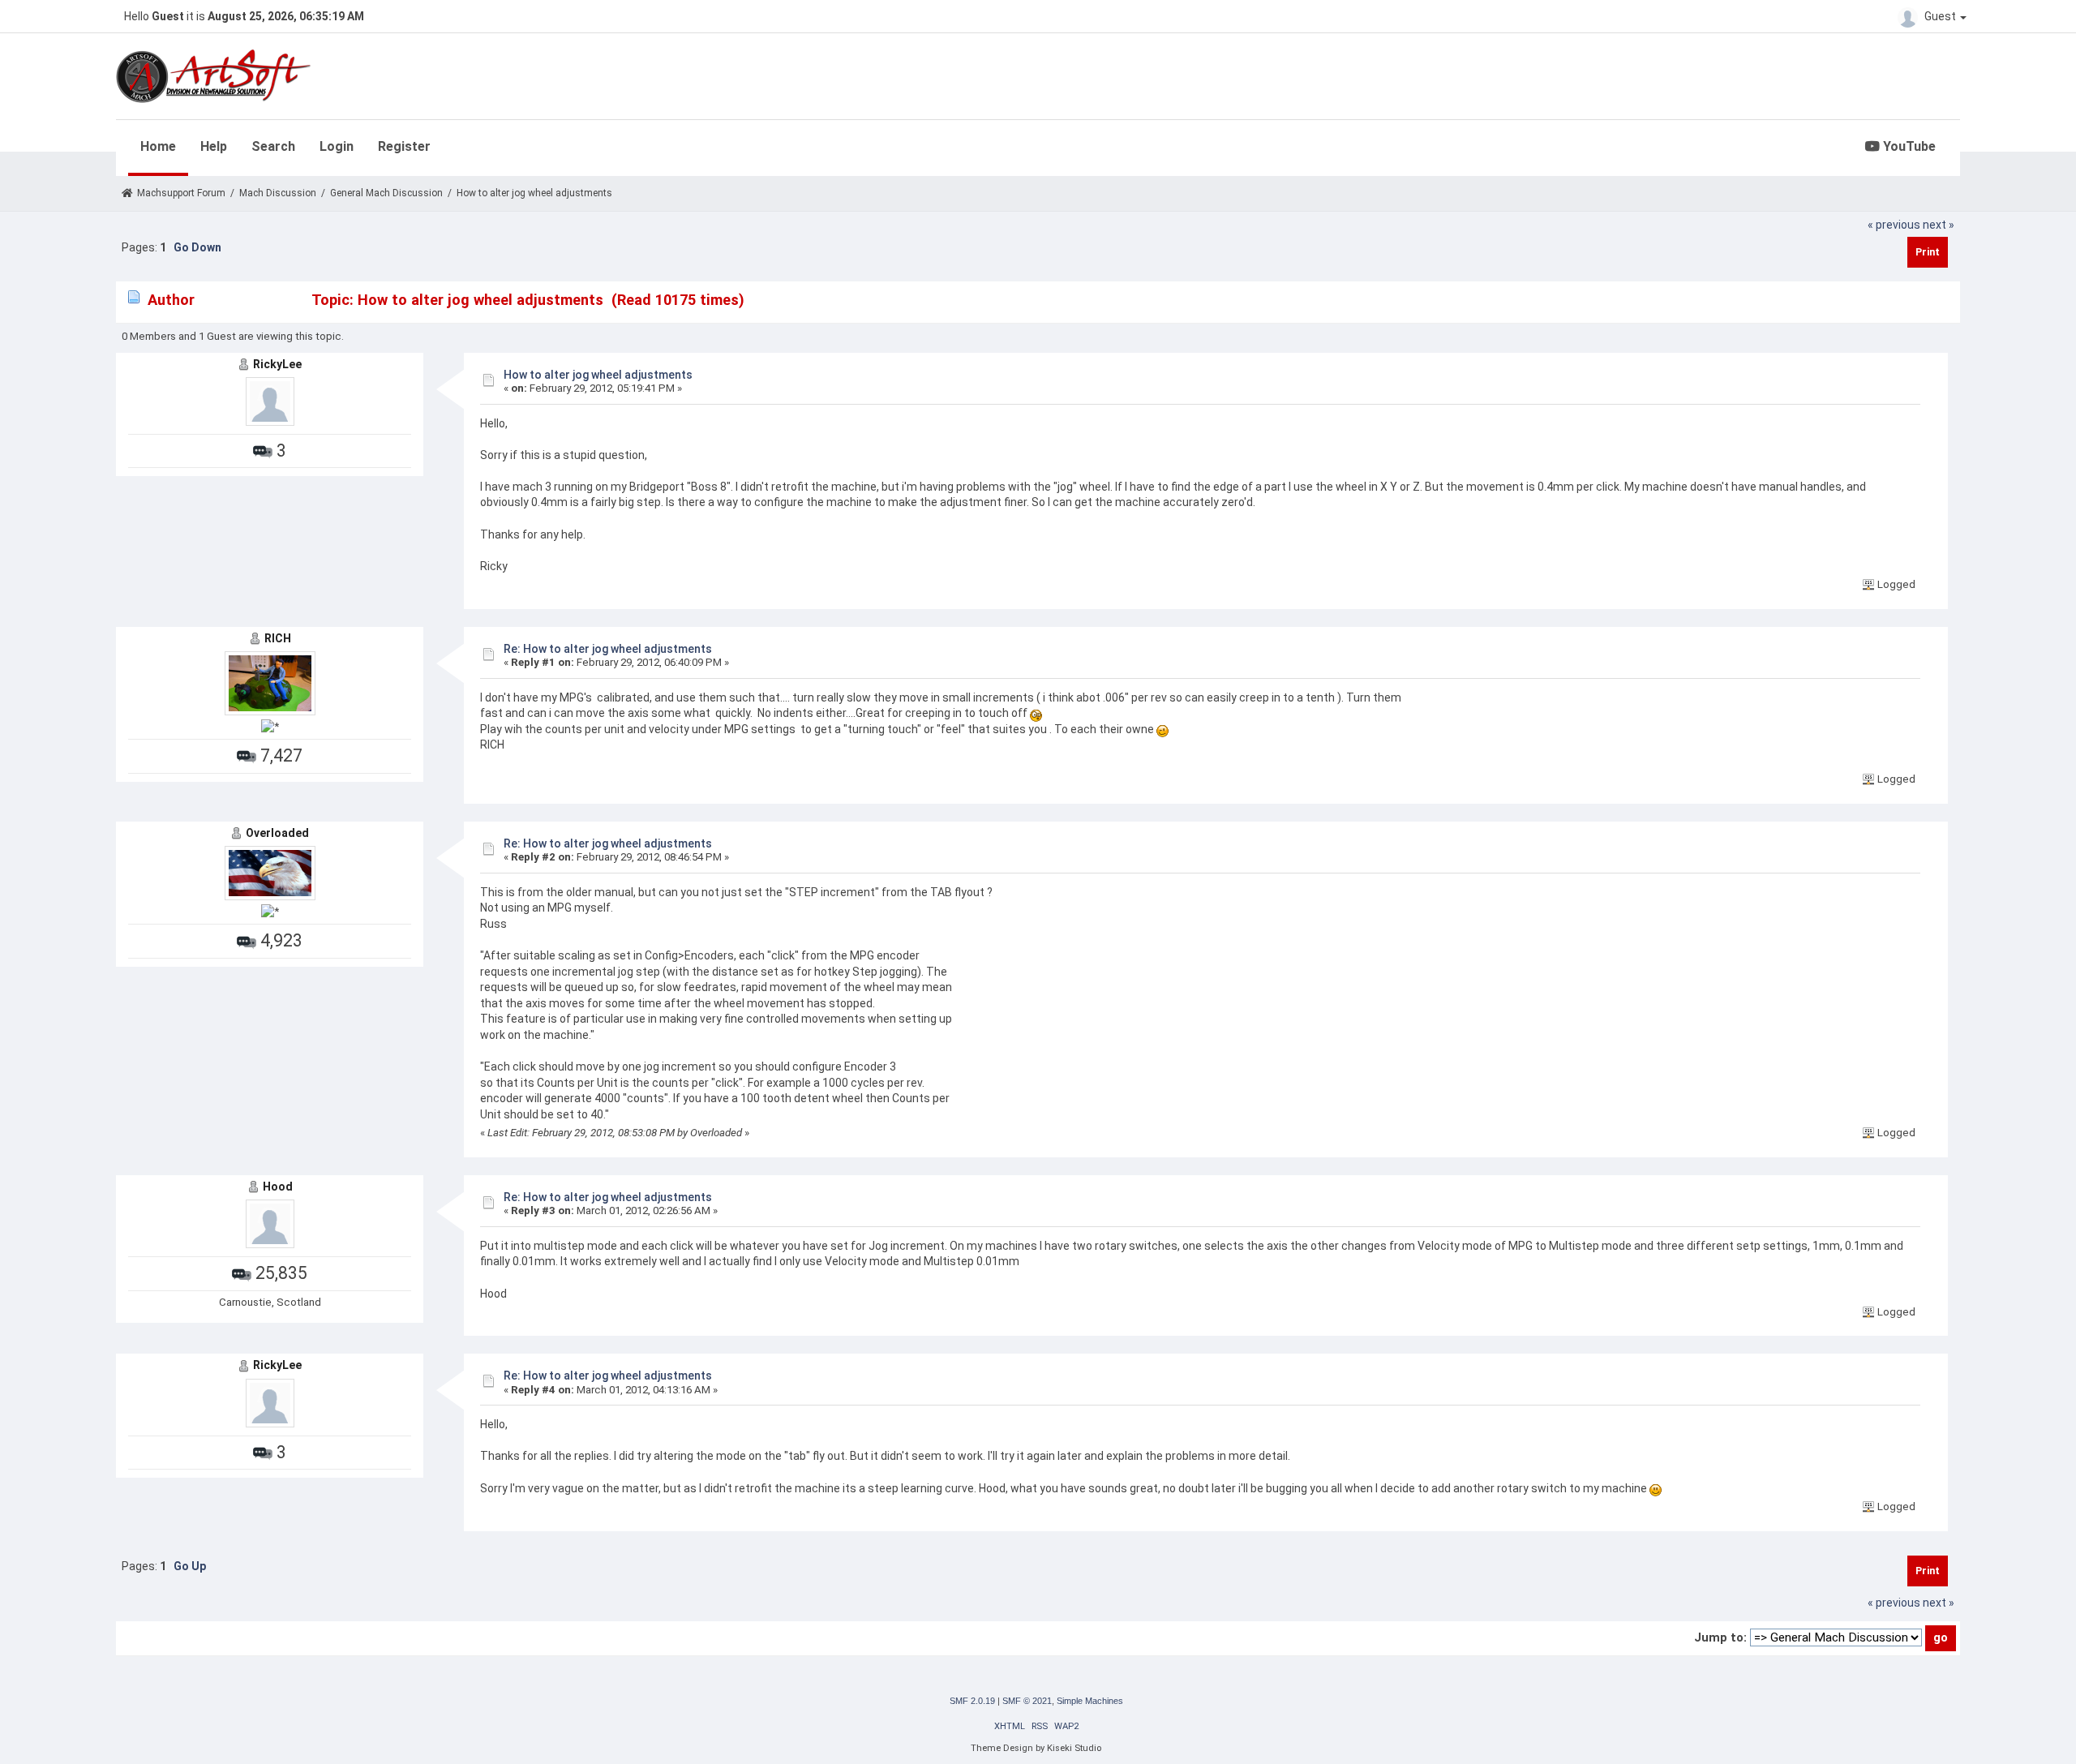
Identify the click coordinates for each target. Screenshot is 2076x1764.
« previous (1894, 225)
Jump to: (1720, 1637)
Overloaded (277, 833)
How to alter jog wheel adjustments (598, 375)
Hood (278, 1187)
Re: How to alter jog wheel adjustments (608, 649)
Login (337, 146)
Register (404, 146)
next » (1939, 225)
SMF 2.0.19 (972, 1701)
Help (214, 146)
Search (273, 146)
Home (158, 146)
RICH (278, 638)
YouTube (1908, 146)
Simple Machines (1090, 1701)
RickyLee (277, 364)
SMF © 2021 (1027, 1701)
